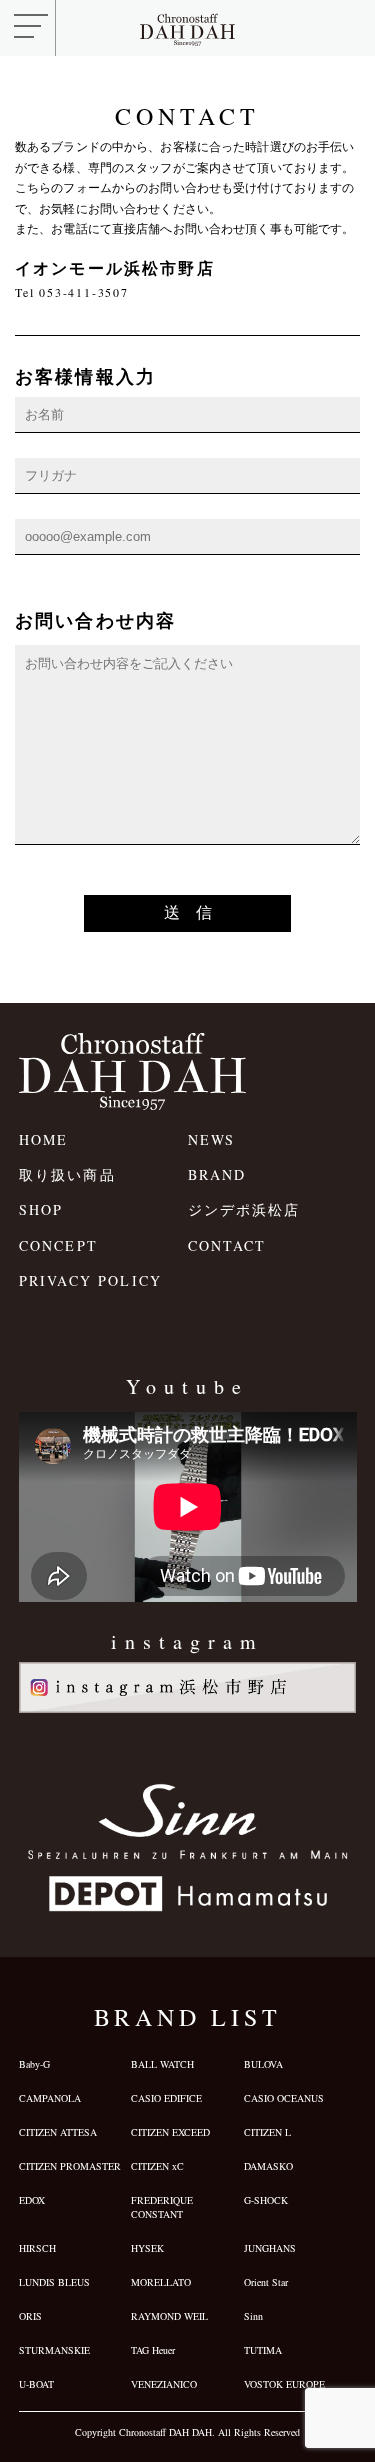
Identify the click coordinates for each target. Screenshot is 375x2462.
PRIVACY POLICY (90, 1280)
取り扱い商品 (67, 1174)
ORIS (30, 2316)
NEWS (212, 1139)
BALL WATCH (162, 2064)
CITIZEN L (267, 2132)
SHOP (41, 1209)
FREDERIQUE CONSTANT (162, 2207)
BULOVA (263, 2064)
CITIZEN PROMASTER (70, 2166)
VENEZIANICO (164, 2384)
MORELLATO (161, 2282)
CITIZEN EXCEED (170, 2132)
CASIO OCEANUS (284, 2098)
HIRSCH (37, 2248)
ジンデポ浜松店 (244, 1209)
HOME (44, 1139)
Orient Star (266, 2282)
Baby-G (34, 2064)
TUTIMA (263, 2350)
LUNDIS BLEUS (54, 2282)
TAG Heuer (153, 2350)
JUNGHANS (270, 2248)
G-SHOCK (266, 2200)
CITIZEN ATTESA (58, 2132)
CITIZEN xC (157, 2166)
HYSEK (147, 2248)
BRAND (217, 1174)
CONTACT (227, 1245)
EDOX (32, 2200)
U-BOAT (36, 2384)
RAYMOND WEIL (169, 2316)
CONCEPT (58, 1245)
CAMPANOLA (50, 2098)
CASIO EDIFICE (166, 2098)
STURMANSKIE (54, 2350)
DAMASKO (268, 2166)
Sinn (253, 2316)
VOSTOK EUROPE (284, 2384)
